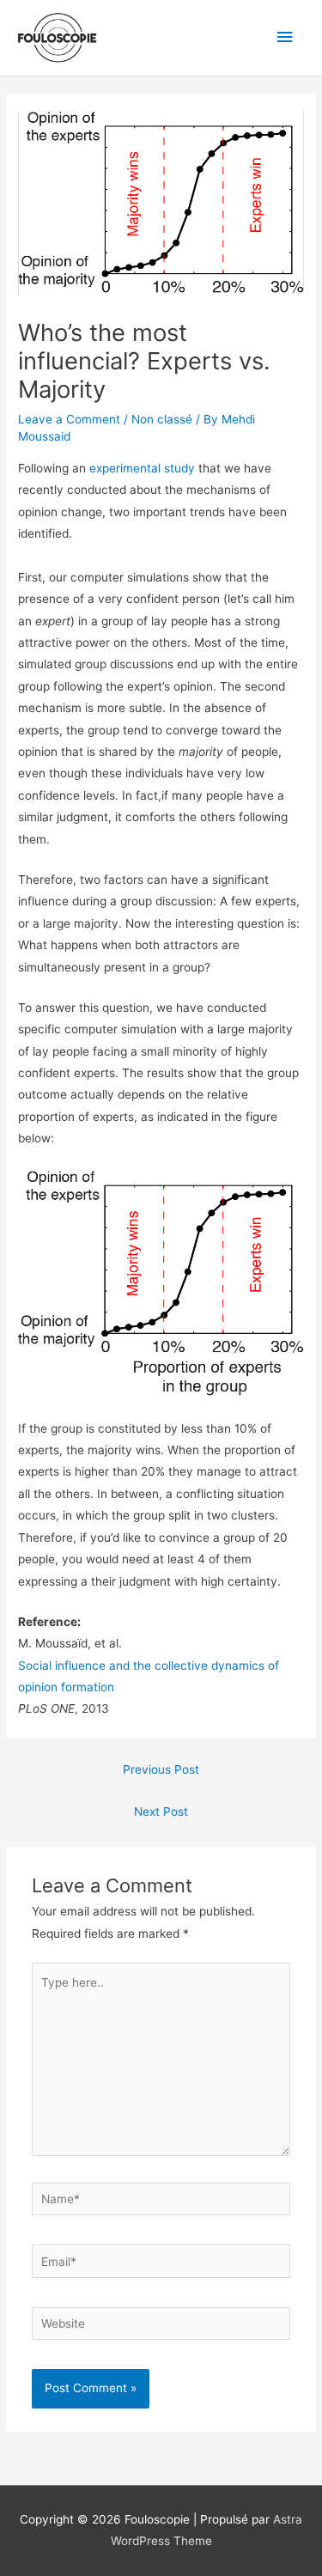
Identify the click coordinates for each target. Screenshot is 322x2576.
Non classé (162, 419)
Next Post (161, 1812)
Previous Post (161, 1769)
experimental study (142, 468)
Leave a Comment (69, 419)
